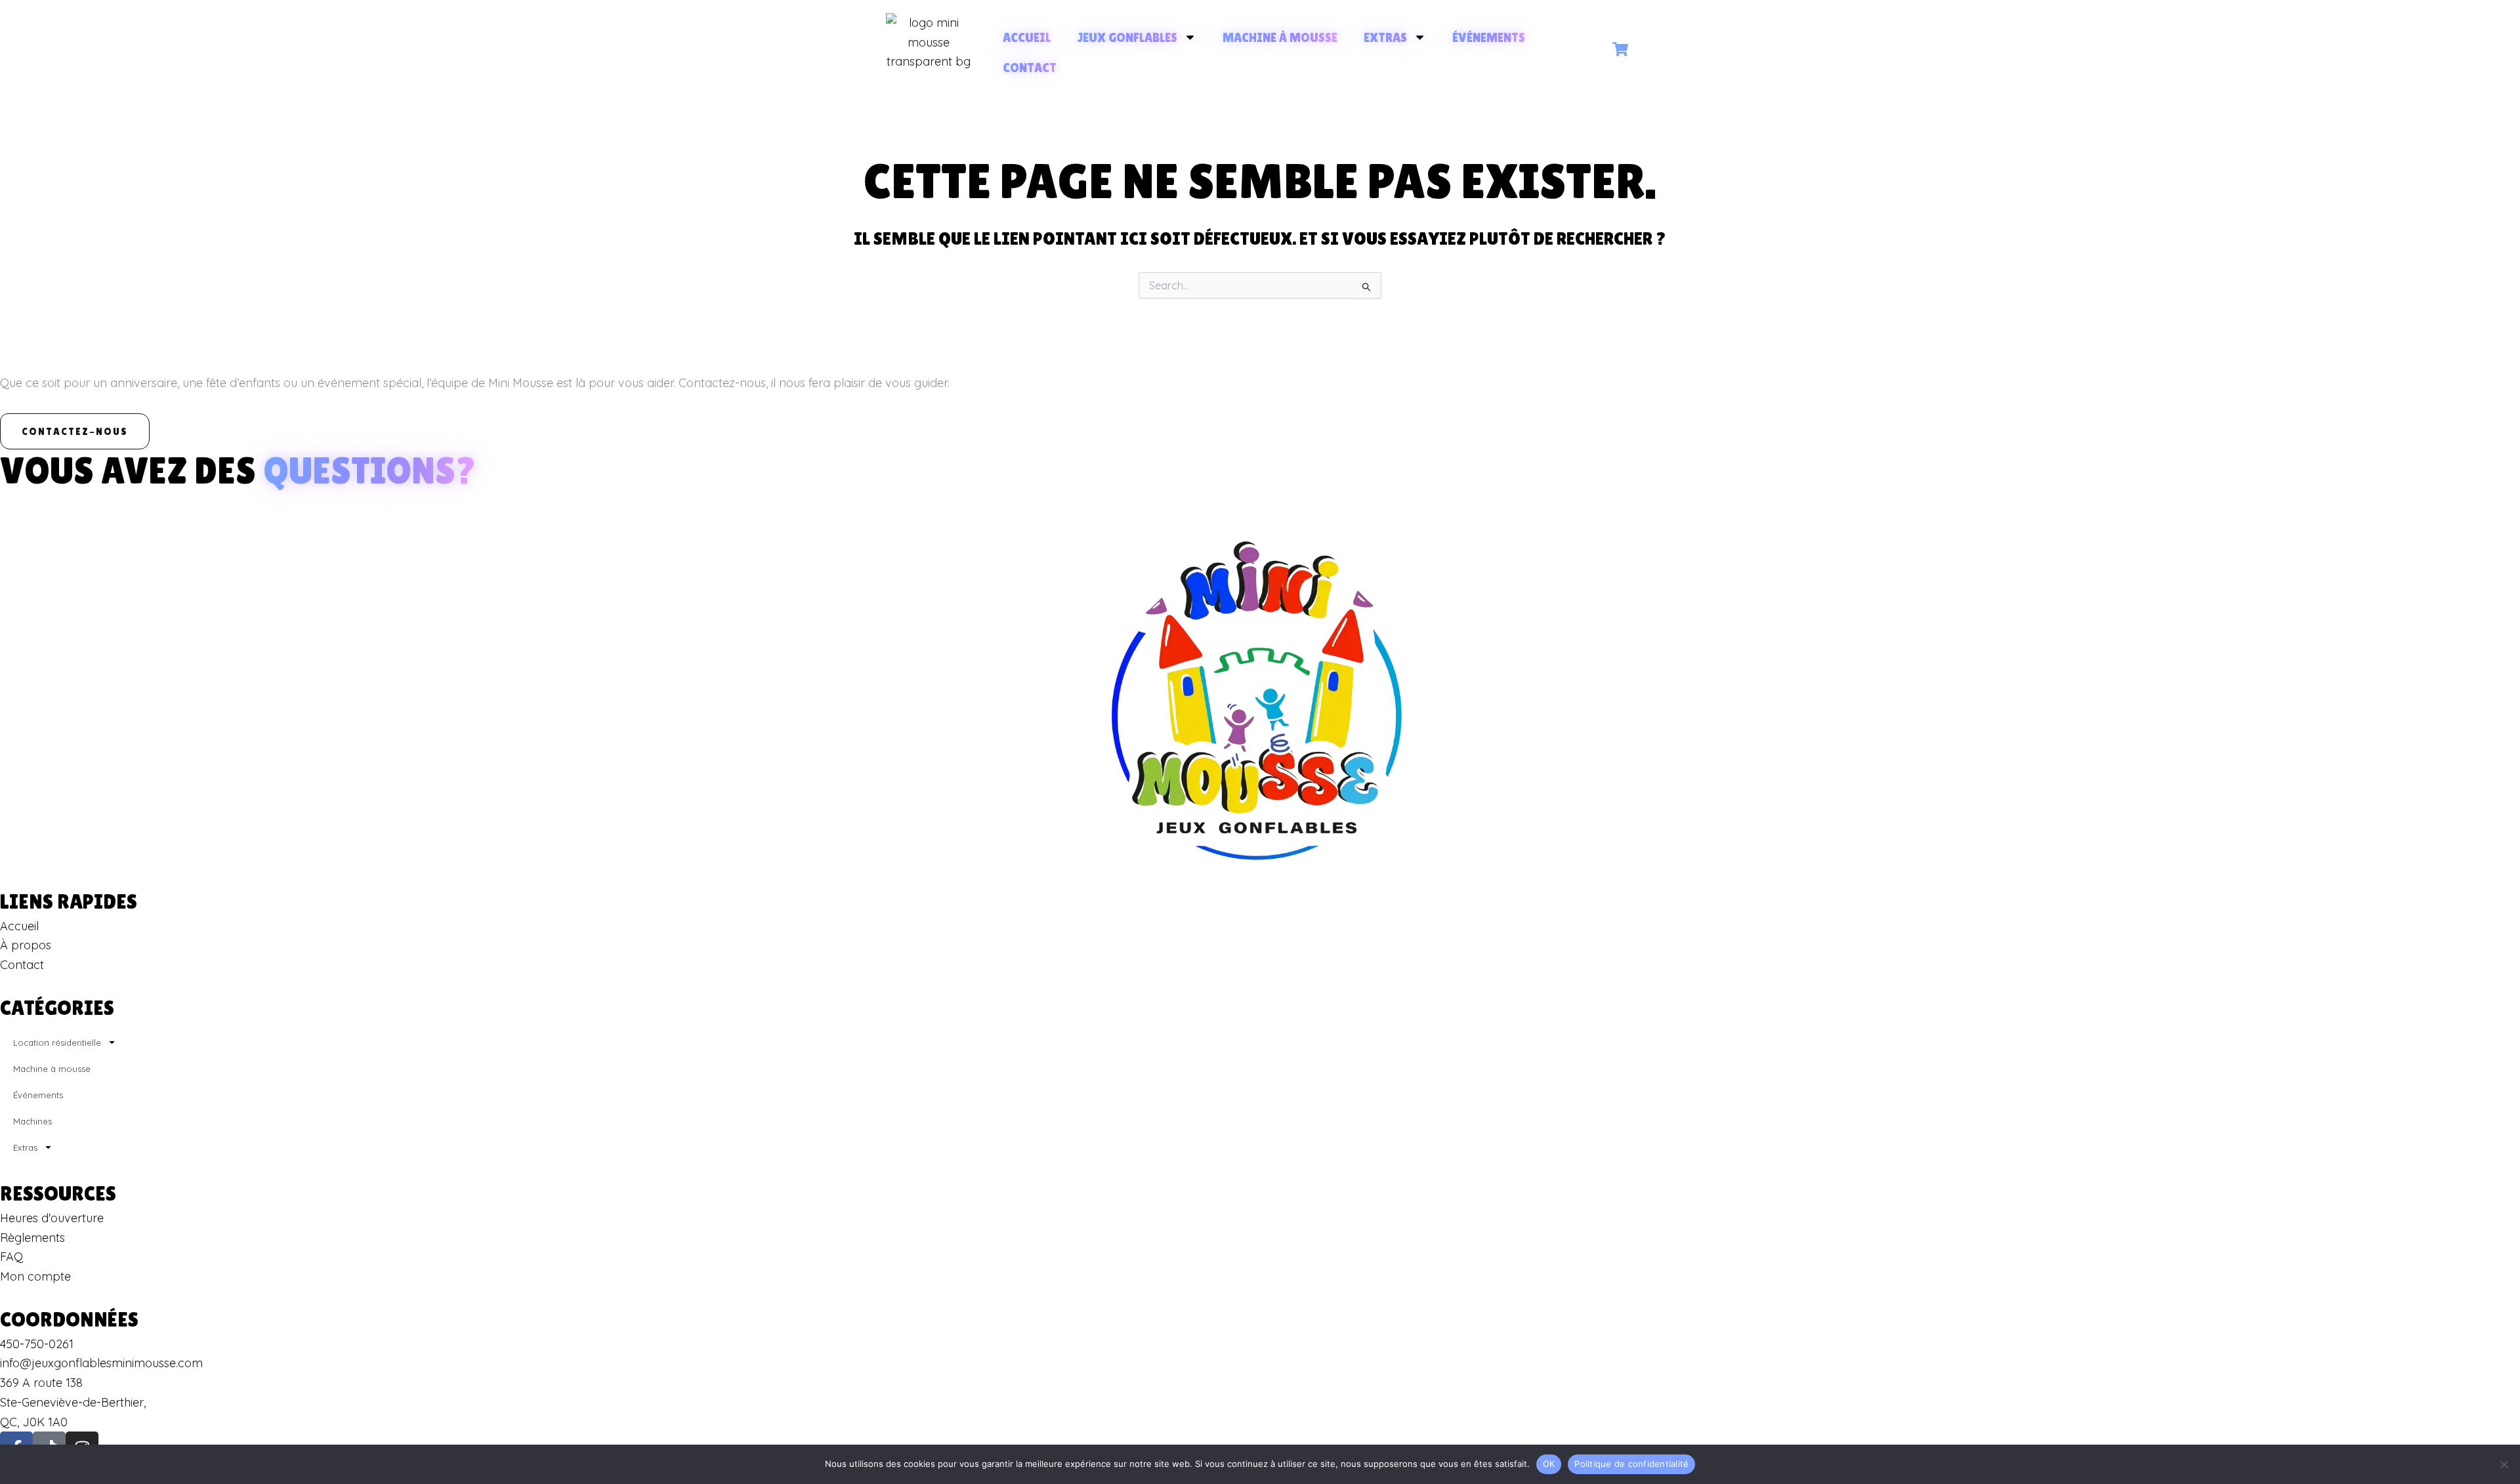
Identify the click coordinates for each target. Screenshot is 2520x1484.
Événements (1489, 37)
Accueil (1027, 37)
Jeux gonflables (1127, 37)
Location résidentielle (57, 1042)
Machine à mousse (1280, 37)
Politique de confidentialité (1631, 1464)
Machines (32, 1121)
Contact (1030, 68)
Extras (1385, 37)
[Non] (2504, 1464)
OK (1549, 1464)
